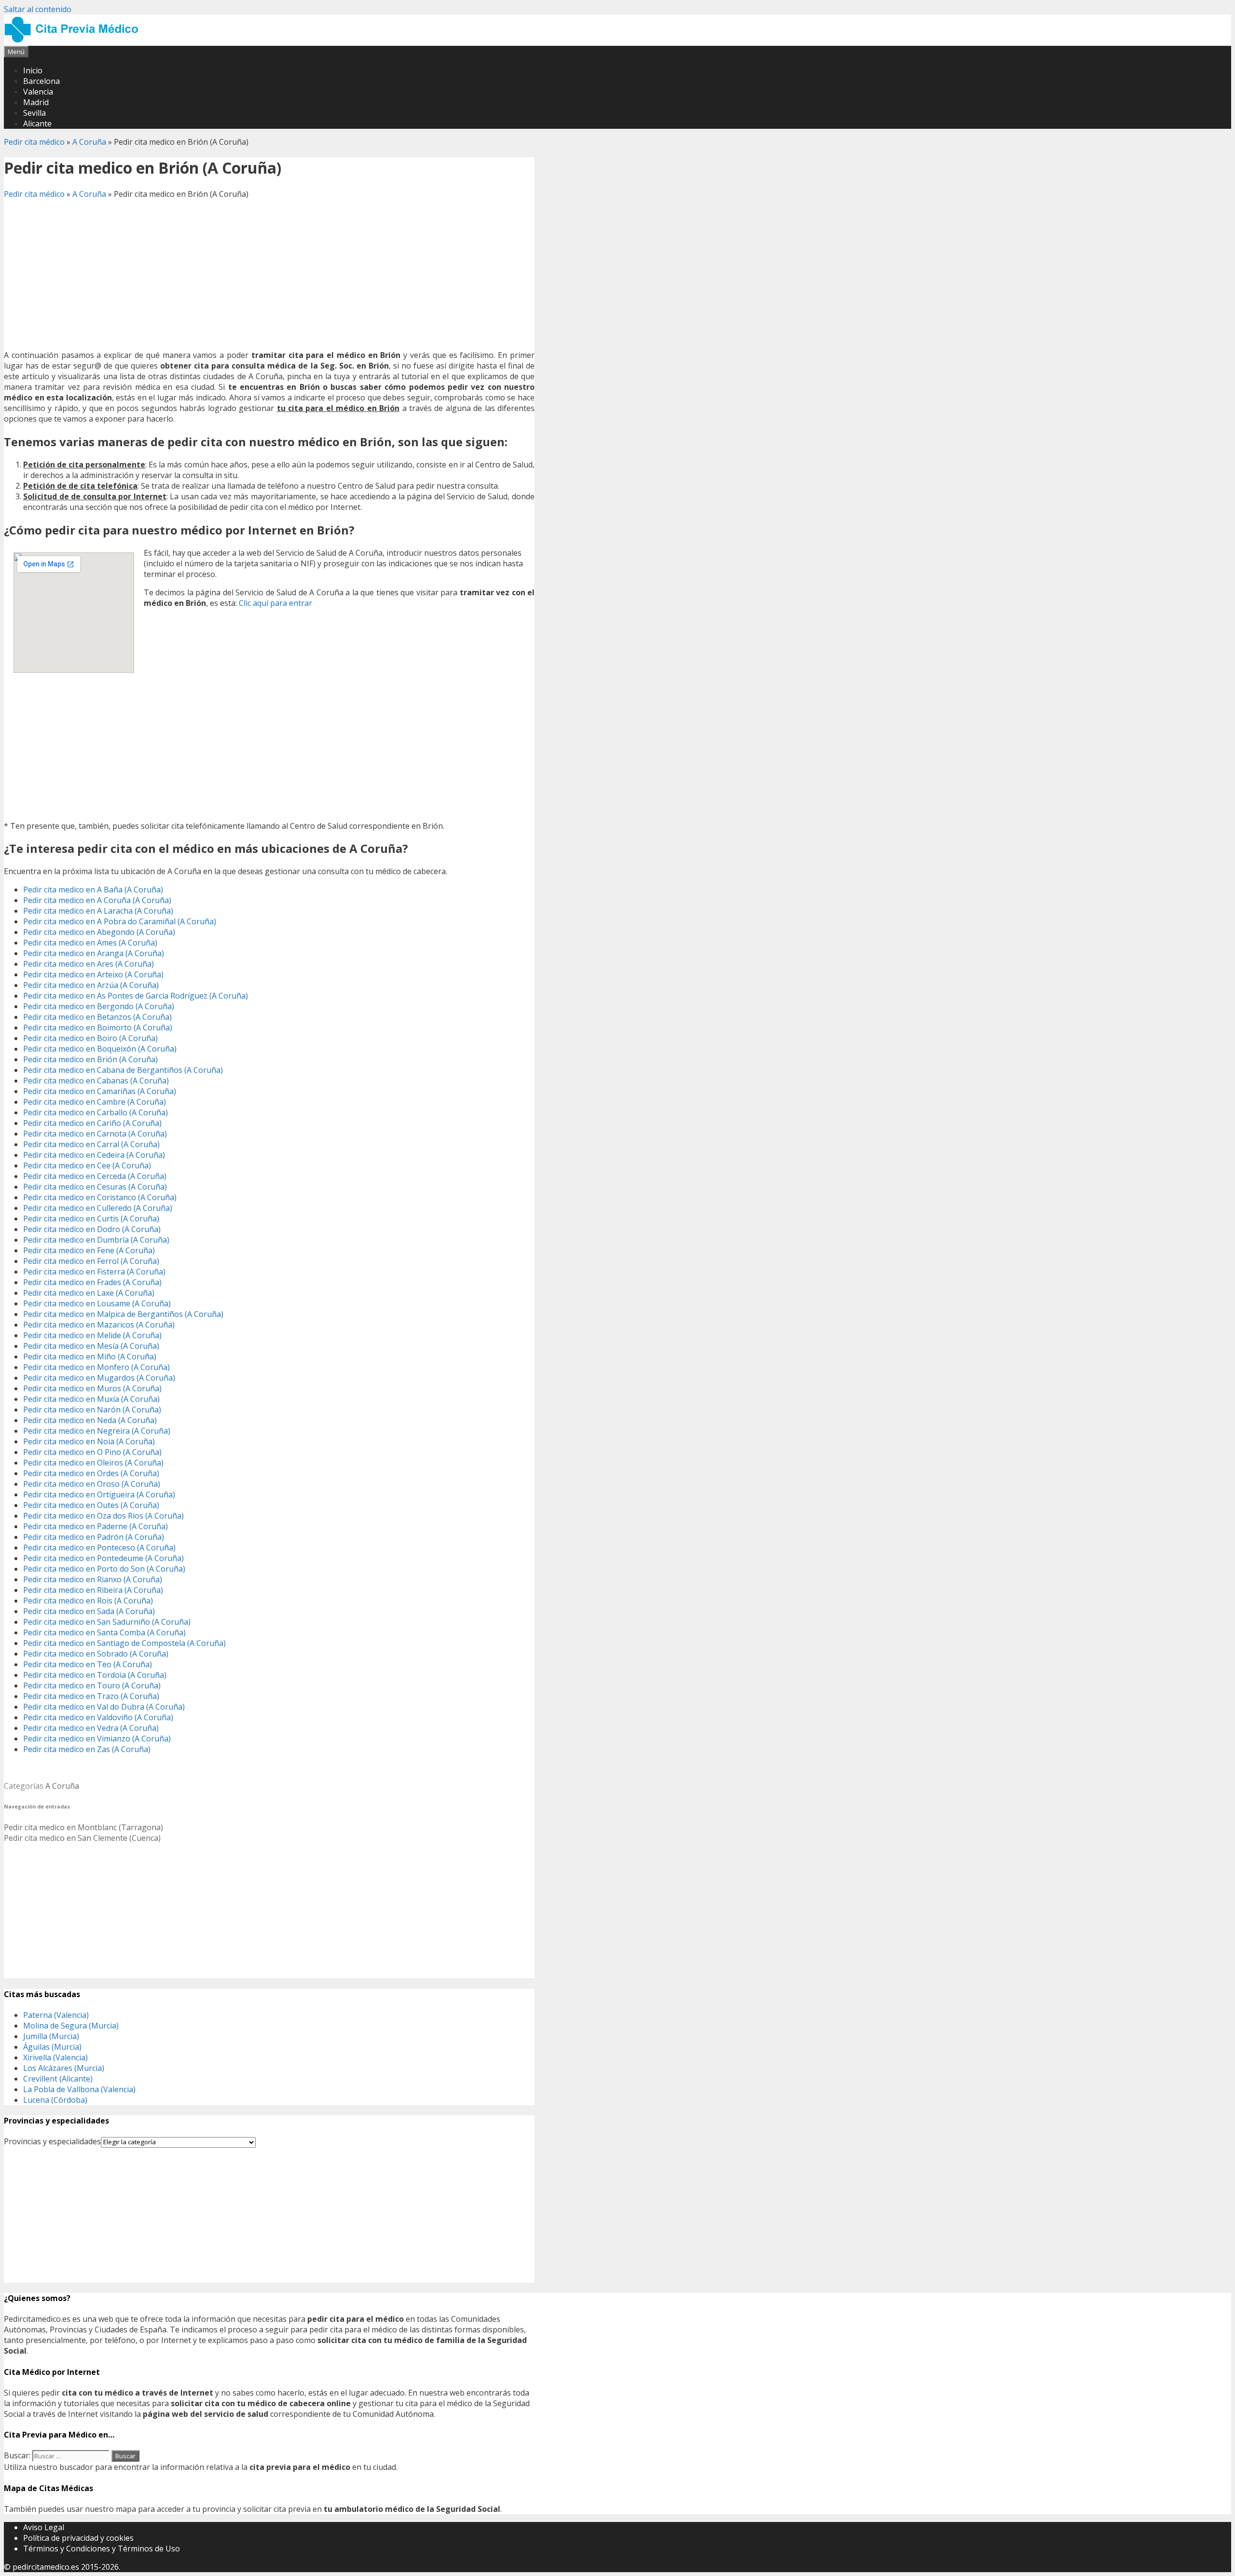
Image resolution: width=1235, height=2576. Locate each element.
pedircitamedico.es (46, 2567)
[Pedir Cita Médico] (75, 41)
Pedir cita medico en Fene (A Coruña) (89, 1250)
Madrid (36, 102)
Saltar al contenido (38, 9)
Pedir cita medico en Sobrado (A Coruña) (96, 1654)
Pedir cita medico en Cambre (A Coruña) (95, 1102)
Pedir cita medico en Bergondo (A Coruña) (99, 1006)
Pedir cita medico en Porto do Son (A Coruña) (104, 1569)
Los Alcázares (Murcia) (64, 2068)
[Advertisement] (269, 274)
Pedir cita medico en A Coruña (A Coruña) (97, 900)
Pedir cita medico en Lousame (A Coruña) (97, 1303)
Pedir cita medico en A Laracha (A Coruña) (98, 911)
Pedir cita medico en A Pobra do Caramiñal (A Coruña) (120, 921)
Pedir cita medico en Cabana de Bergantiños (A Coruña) (123, 1070)
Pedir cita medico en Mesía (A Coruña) (91, 1346)
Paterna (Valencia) (56, 2015)
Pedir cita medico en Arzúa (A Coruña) (91, 985)
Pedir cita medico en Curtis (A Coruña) (91, 1219)
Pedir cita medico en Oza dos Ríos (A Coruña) (103, 1516)
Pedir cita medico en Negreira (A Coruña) (97, 1431)
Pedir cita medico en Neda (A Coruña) (90, 1420)
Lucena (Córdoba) (55, 2100)
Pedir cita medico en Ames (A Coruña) (90, 943)
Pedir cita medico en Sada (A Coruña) (89, 1611)
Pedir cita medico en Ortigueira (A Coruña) (99, 1494)
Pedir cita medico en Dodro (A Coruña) (92, 1229)
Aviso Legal (44, 2527)
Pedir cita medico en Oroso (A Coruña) (92, 1484)
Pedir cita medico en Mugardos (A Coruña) (99, 1378)
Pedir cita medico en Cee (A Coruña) (87, 1165)
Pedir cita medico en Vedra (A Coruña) (91, 1728)
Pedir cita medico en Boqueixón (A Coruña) (100, 1049)
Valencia (38, 92)
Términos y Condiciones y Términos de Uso (102, 2549)
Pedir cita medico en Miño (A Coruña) (90, 1357)
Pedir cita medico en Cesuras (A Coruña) (95, 1187)
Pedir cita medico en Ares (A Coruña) (89, 964)
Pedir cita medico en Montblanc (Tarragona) (83, 1827)
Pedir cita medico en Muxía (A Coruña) (91, 1399)
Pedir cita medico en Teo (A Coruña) (88, 1664)
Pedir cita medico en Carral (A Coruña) (91, 1144)
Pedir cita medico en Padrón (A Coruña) (94, 1537)
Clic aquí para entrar (275, 603)
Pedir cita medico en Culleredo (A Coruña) (98, 1208)
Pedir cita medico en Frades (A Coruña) (92, 1282)
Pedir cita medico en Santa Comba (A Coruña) (104, 1632)
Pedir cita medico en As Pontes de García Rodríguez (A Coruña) (136, 996)
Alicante (37, 123)
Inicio (33, 70)
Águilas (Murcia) (52, 2047)
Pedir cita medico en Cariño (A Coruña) (92, 1123)
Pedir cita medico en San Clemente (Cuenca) (82, 1838)
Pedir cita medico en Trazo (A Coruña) (91, 1696)
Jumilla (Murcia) (51, 2036)
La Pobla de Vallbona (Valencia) (79, 2089)
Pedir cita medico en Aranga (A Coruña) (94, 953)
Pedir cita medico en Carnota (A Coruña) (95, 1134)
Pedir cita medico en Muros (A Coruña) (92, 1388)
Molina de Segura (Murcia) (71, 2026)
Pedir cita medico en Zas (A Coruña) (87, 1749)
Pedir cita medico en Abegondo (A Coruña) (99, 932)
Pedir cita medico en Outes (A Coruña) (91, 1505)
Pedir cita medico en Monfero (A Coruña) (96, 1367)
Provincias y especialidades (52, 2141)
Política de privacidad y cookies (78, 2538)
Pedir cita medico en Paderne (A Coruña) (96, 1526)
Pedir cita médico (34, 142)
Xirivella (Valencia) (55, 2057)
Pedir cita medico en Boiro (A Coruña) (90, 1038)
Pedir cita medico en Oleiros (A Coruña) (93, 1463)
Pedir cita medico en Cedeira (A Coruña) (94, 1155)
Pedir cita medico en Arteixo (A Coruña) (93, 974)
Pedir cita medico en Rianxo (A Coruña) (93, 1579)
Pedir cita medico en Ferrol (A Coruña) (91, 1261)
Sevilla (34, 113)
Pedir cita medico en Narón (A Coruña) (92, 1410)
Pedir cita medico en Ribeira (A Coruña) (93, 1590)
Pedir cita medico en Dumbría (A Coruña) (96, 1240)
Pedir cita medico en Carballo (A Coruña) (96, 1112)
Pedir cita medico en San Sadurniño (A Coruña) (107, 1622)
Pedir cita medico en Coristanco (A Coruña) (100, 1197)
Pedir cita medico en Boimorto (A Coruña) (98, 1028)
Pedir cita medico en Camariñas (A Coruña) (100, 1091)
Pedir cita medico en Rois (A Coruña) (88, 1601)
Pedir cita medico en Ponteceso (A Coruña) (99, 1548)
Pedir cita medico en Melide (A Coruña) (92, 1335)
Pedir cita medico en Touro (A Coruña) (92, 1685)
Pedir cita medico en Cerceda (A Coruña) (95, 1176)
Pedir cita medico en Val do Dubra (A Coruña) (104, 1707)
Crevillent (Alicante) (58, 2079)
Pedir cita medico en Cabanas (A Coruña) (96, 1081)
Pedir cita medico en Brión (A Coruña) (90, 1059)
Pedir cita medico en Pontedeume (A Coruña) (103, 1558)
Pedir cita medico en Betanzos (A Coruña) (97, 1017)
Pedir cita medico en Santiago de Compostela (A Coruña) (124, 1643)
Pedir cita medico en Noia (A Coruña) (89, 1441)
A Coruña (89, 142)
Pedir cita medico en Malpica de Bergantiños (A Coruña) (123, 1314)
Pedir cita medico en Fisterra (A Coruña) (94, 1272)
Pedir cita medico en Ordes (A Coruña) (91, 1473)
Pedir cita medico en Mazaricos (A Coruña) (99, 1325)
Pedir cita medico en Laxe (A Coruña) (89, 1293)
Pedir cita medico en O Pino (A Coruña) (92, 1452)
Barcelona (41, 81)
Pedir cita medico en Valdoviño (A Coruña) (98, 1717)
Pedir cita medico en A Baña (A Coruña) (93, 890)
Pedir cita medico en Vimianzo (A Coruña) (97, 1739)
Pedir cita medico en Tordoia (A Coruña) (95, 1675)
